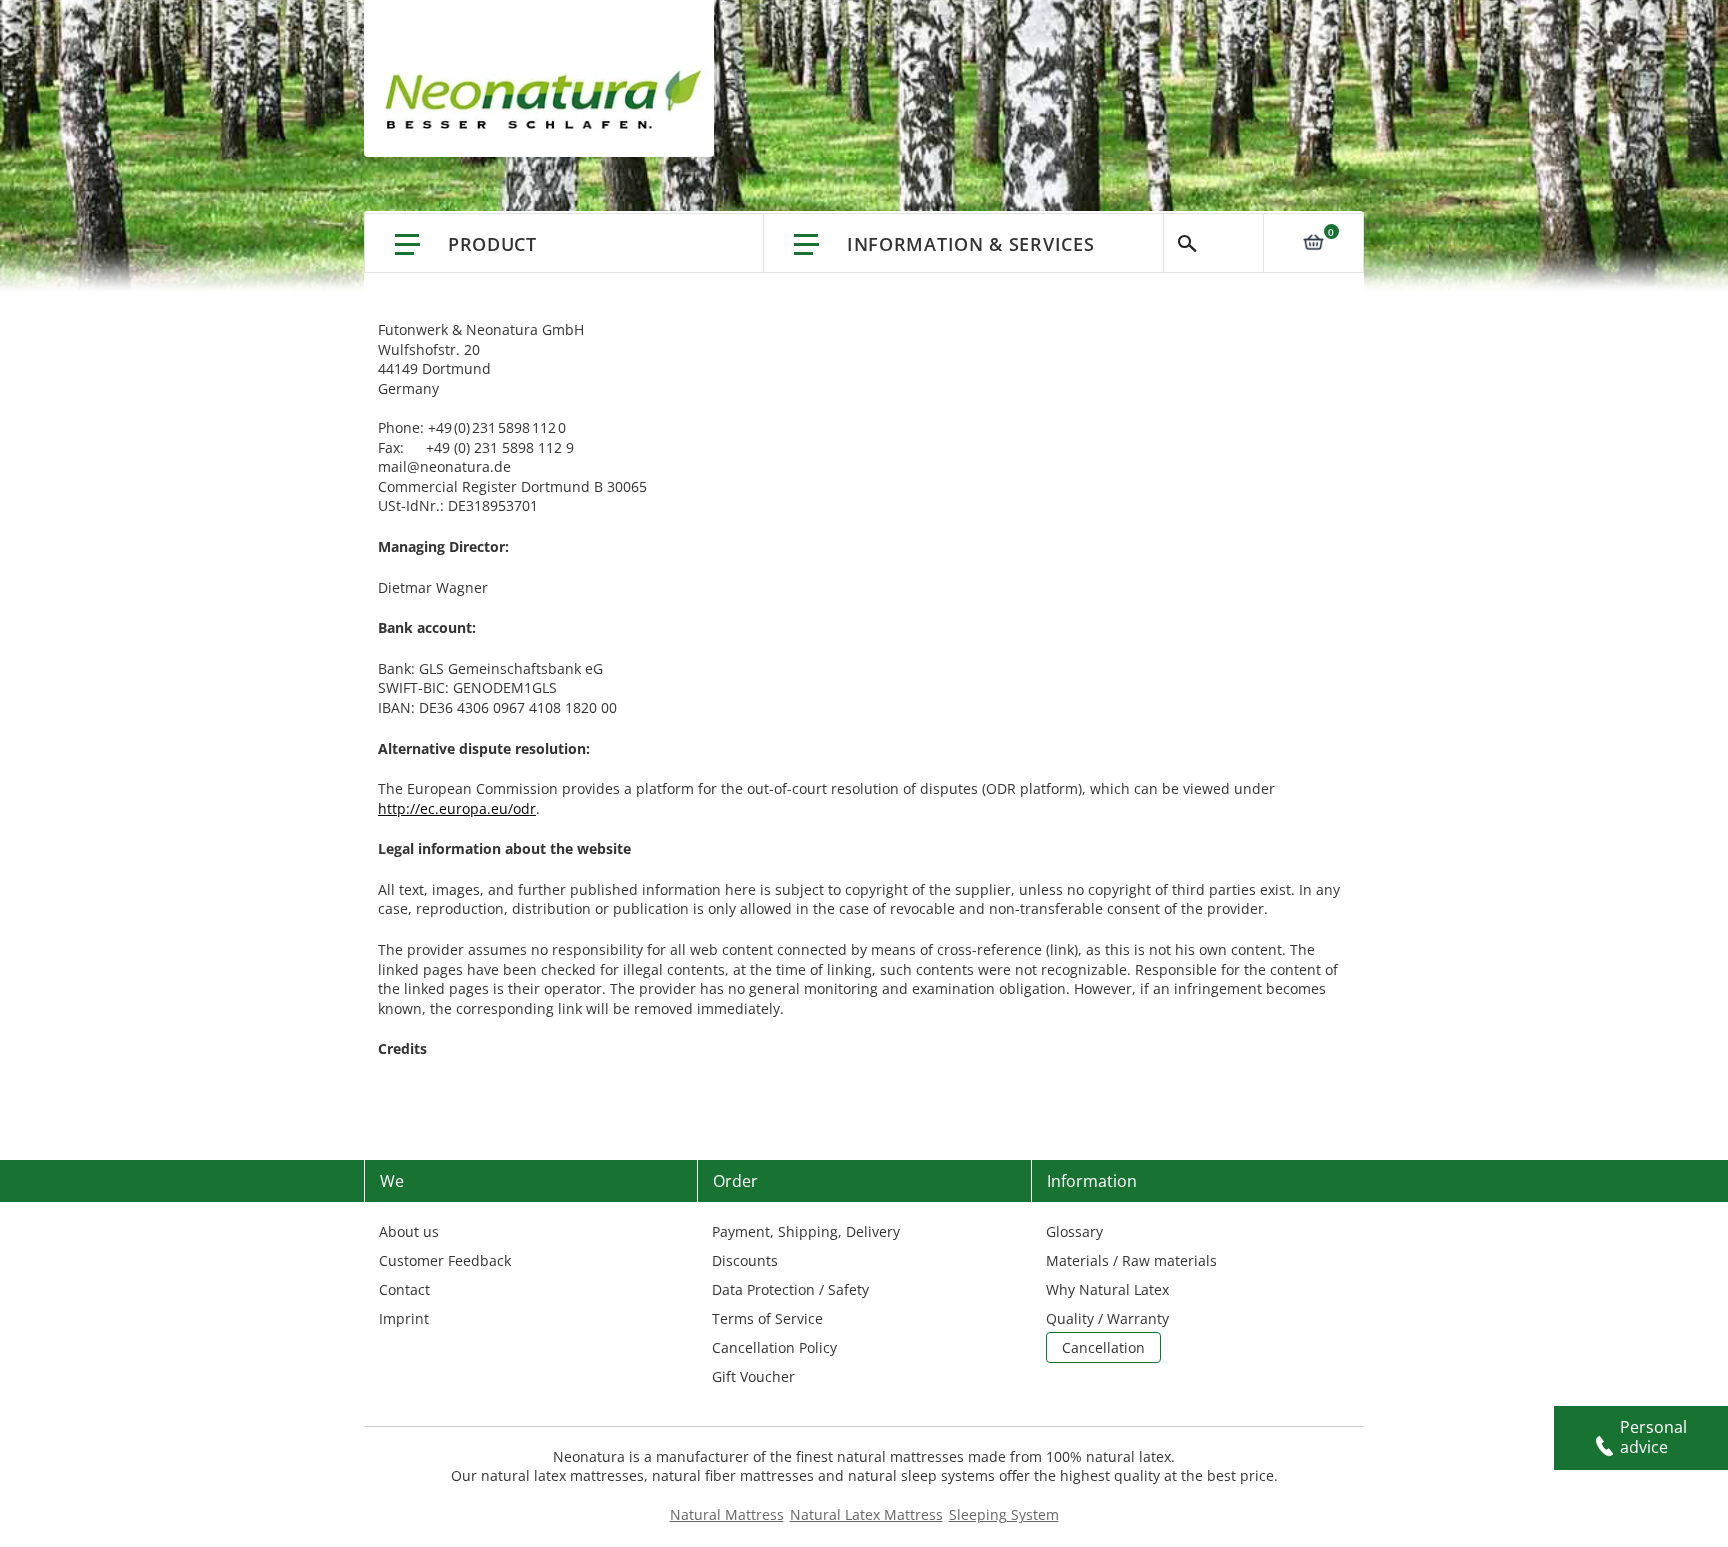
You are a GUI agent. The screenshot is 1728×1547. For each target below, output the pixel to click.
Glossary (1074, 1231)
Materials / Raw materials (1131, 1260)
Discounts (745, 1260)
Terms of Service (767, 1318)
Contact (404, 1289)
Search (1213, 243)
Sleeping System (1004, 1514)
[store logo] (549, 100)
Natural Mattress (727, 1514)
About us (409, 1231)
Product (492, 244)
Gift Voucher (753, 1376)
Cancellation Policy (774, 1347)
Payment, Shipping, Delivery (806, 1231)
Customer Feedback (445, 1260)
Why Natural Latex (1107, 1289)
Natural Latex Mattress (866, 1514)
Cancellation (1103, 1347)
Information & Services (970, 244)
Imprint (404, 1318)
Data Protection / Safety (790, 1289)
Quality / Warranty (1107, 1318)
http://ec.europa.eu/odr (457, 808)
